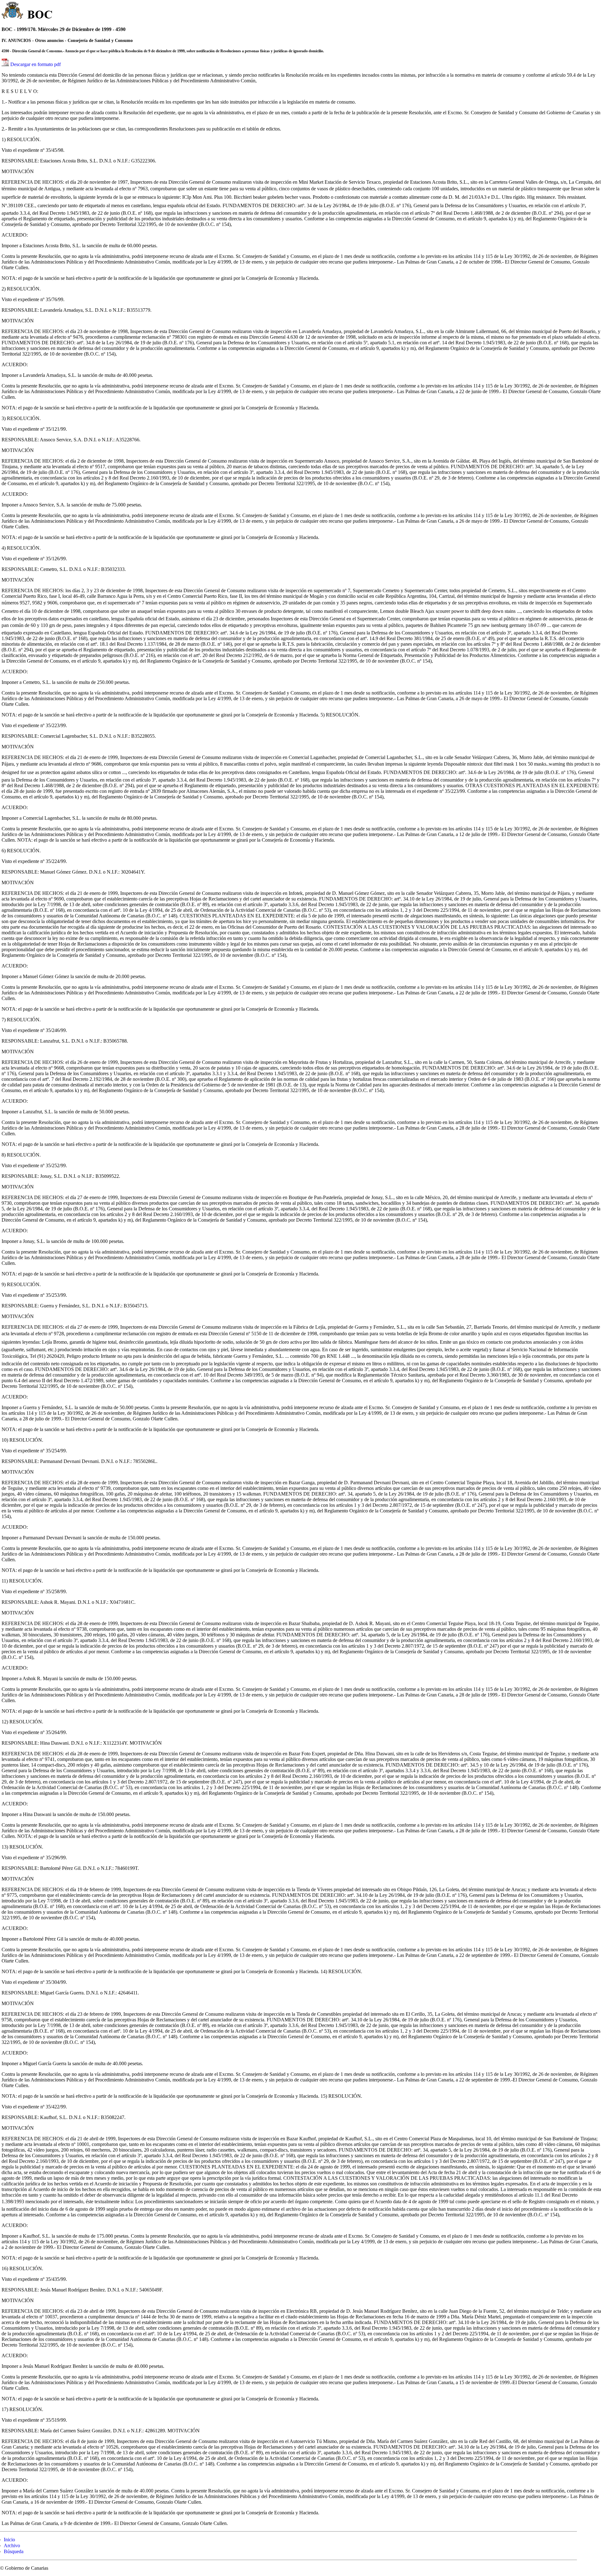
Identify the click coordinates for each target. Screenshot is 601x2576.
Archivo (12, 2545)
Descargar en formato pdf (36, 64)
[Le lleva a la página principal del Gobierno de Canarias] (13, 11)
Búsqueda (14, 2551)
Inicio (9, 2540)
